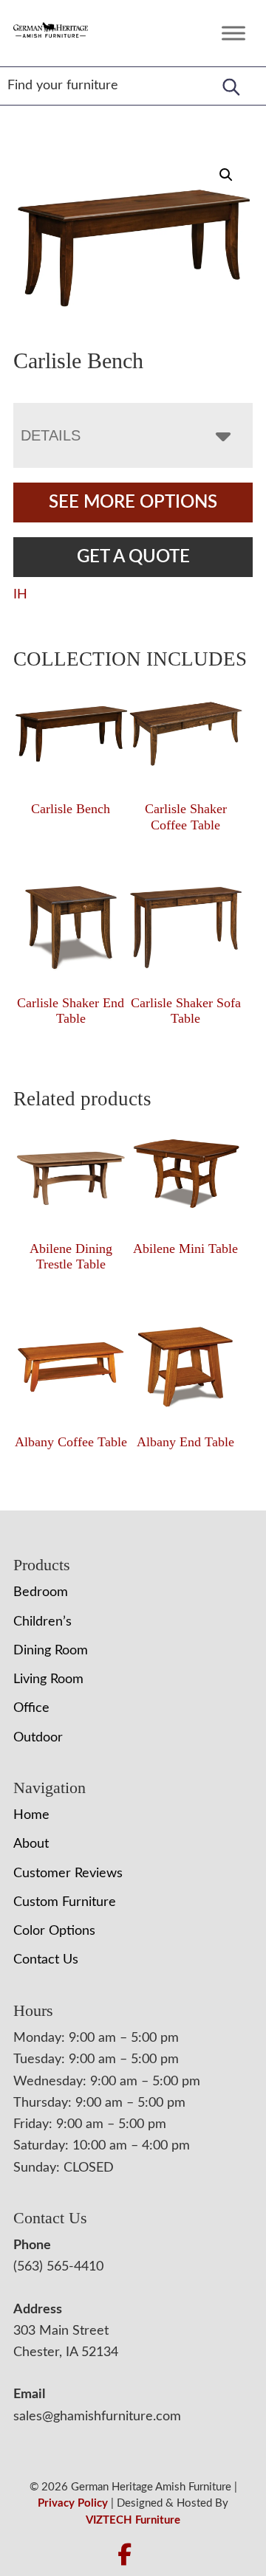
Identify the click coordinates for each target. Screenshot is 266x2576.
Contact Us (46, 1960)
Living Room (48, 1679)
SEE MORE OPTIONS (133, 503)
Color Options (54, 1931)
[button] (226, 175)
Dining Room (51, 1651)
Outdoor (38, 1738)
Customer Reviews (68, 1874)
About (31, 1844)
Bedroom (41, 1592)
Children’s (42, 1622)
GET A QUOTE (133, 557)
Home (31, 1815)
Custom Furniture (65, 1902)
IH (20, 595)
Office (31, 1708)
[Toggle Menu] (233, 33)
